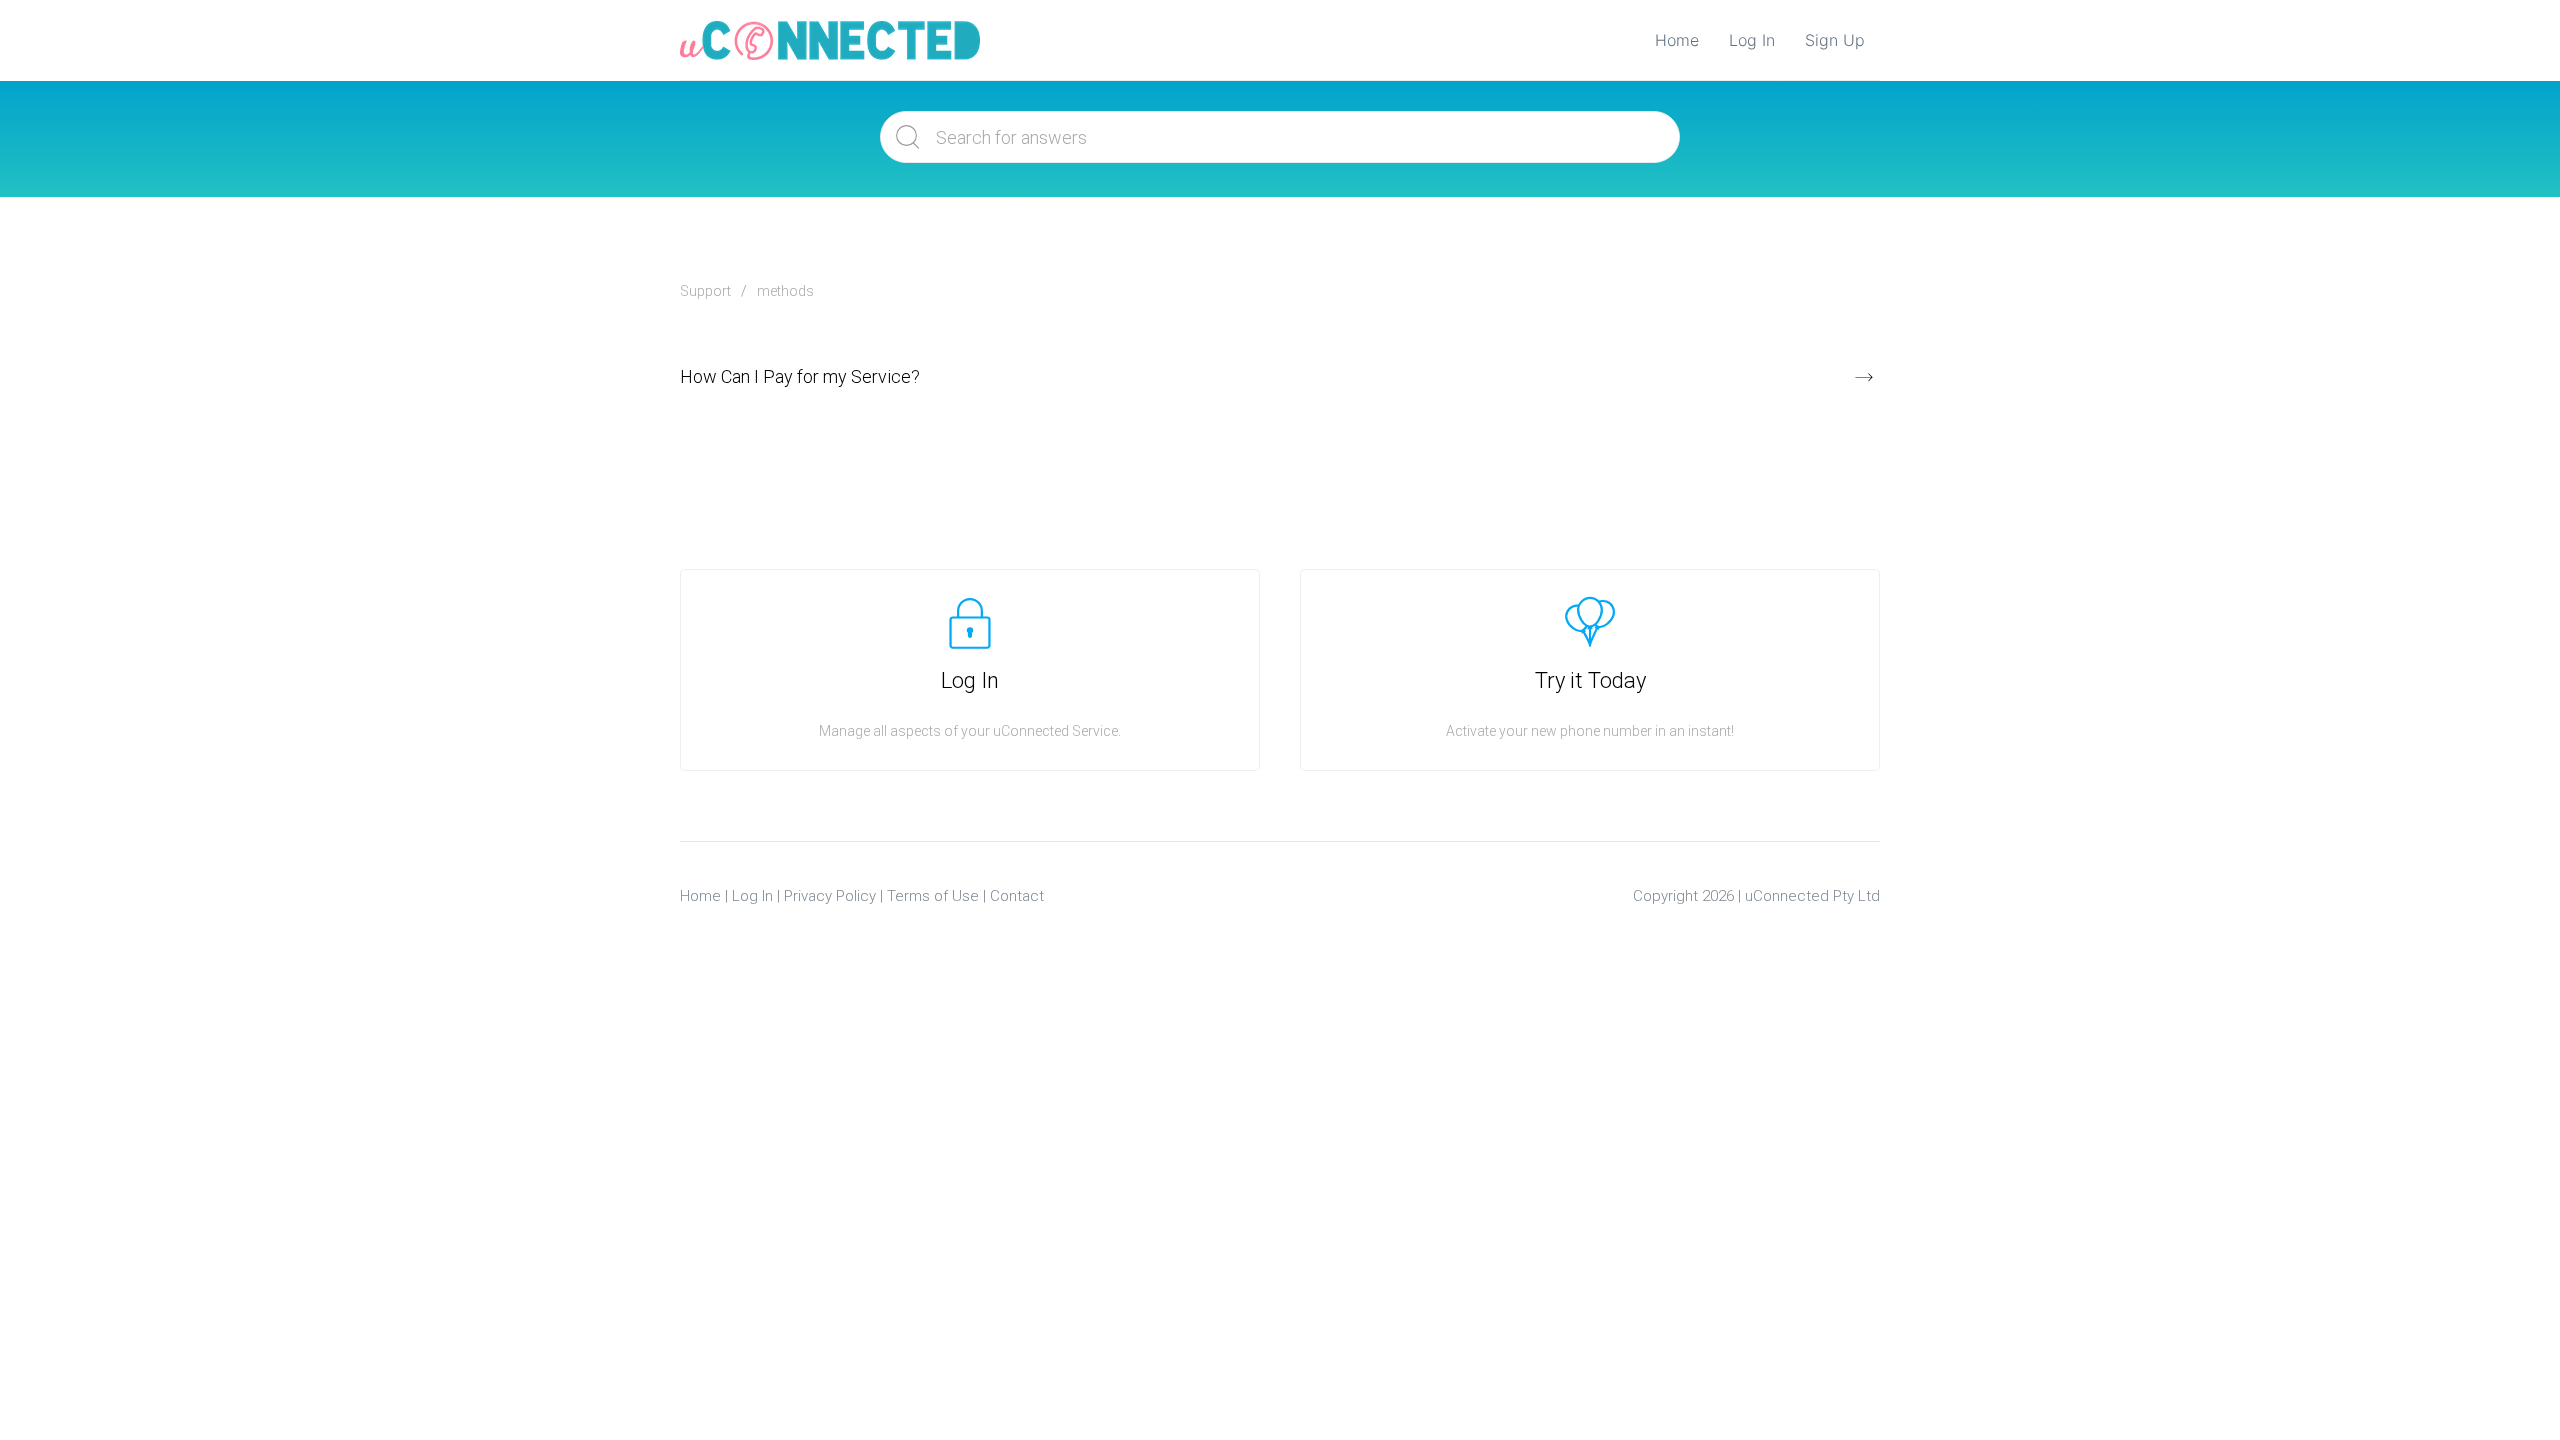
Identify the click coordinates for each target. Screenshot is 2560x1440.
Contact (1017, 896)
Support (705, 291)
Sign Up (1835, 40)
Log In (1752, 40)
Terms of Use (933, 896)
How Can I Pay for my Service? (800, 376)
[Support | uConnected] (830, 40)
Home (1677, 40)
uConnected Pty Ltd (1812, 896)
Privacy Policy (830, 896)
